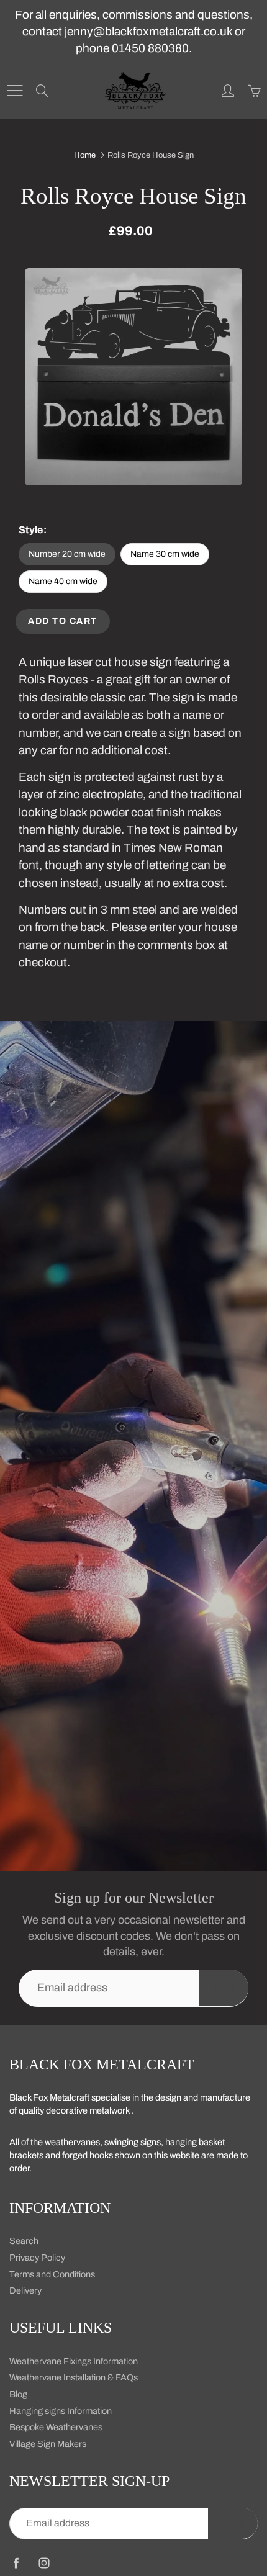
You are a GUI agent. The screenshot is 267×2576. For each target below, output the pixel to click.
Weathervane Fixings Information (74, 2361)
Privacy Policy (37, 2258)
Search (24, 2241)
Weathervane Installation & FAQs (74, 2377)
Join (224, 1988)
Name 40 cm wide (63, 581)
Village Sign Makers (48, 2444)
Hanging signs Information (61, 2411)
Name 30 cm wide (165, 554)
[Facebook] (16, 2563)
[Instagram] (44, 2563)
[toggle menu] (15, 91)
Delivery (25, 2290)
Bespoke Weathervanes (56, 2427)
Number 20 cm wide (67, 554)
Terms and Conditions (52, 2274)
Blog (18, 2394)
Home (85, 155)
